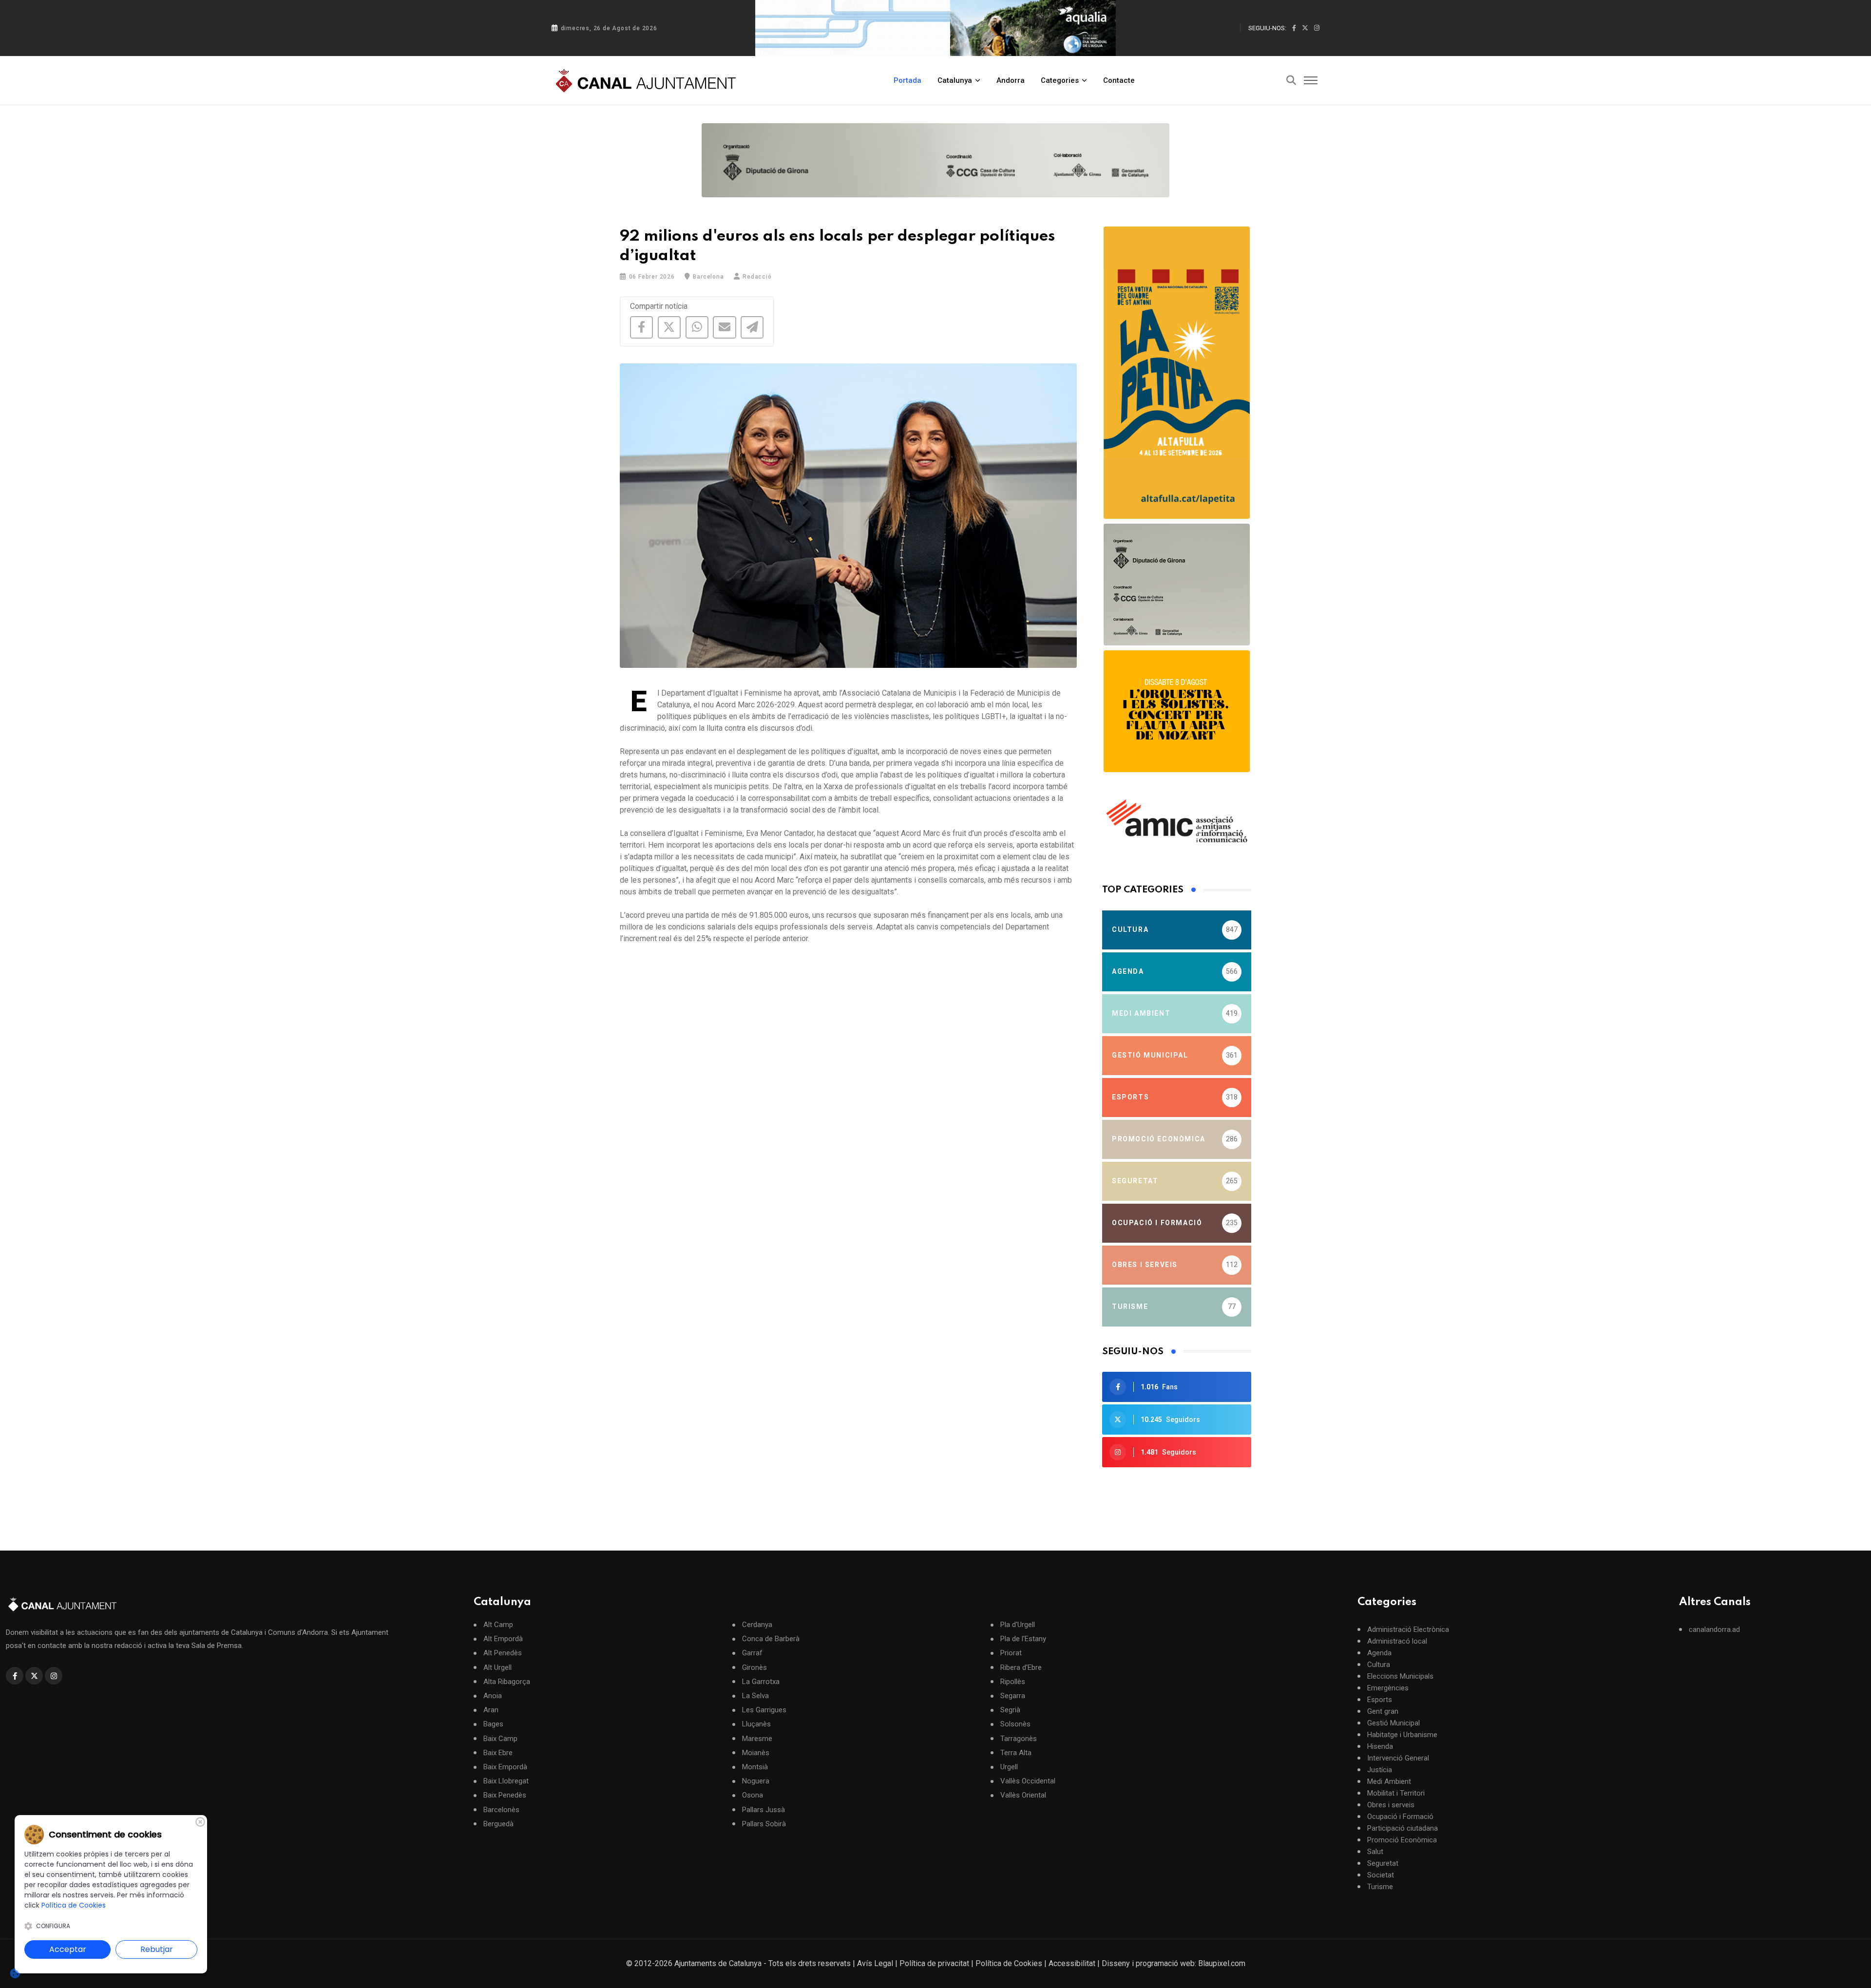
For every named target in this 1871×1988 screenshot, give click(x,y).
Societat (1381, 1875)
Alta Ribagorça (507, 1682)
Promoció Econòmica (1402, 1840)
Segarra (1013, 1696)
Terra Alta (1016, 1753)
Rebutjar (157, 1949)
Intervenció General (1398, 1758)
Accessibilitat (1072, 1963)
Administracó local (1397, 1641)
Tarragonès (1019, 1739)
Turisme (1380, 1887)
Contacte (1119, 80)
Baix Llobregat (506, 1781)
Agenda (1379, 1653)
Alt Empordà (503, 1639)
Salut (1375, 1852)
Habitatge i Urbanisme (1402, 1735)
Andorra (1011, 80)
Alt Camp (498, 1625)
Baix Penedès (505, 1795)
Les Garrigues (764, 1710)
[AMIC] (1177, 821)
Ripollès (1013, 1682)
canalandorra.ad (1714, 1629)
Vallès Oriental (1023, 1795)
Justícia (1380, 1770)
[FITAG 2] (1177, 585)
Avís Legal (875, 1963)
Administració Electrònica (1408, 1629)
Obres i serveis (1391, 1805)
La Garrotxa (761, 1682)
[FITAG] (935, 160)
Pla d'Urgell (1018, 1625)
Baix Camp (500, 1739)
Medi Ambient (1389, 1781)
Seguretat (1383, 1863)
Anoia (493, 1696)
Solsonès (1015, 1724)
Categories (1060, 80)
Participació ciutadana (1403, 1828)
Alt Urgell (497, 1668)
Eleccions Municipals (1400, 1676)
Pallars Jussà (764, 1810)
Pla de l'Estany (1023, 1639)
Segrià (1010, 1710)
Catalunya (955, 80)
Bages (493, 1724)
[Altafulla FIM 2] (1177, 711)
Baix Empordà (505, 1767)
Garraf (752, 1653)
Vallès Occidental (1028, 1781)
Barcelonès (501, 1810)
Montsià (755, 1767)
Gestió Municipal (1394, 1723)
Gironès (754, 1668)
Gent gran (1383, 1711)
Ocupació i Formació (1400, 1817)
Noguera (756, 1781)
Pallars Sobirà (764, 1824)
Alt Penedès (503, 1653)
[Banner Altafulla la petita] (1177, 373)
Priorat (1011, 1653)
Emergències (1388, 1688)
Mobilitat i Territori (1396, 1793)
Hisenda (1380, 1746)
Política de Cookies (1009, 1963)
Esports (1380, 1700)
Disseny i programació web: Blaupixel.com (1174, 1963)
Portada (907, 80)
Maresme (757, 1739)
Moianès (756, 1753)
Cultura (1379, 1665)
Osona (753, 1795)
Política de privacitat (934, 1963)
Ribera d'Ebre (1021, 1668)
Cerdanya (757, 1625)
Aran (491, 1710)
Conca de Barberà (771, 1639)
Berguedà (498, 1824)
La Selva (755, 1696)
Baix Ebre (498, 1753)
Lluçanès (756, 1724)
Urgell (1009, 1767)
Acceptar (68, 1949)
